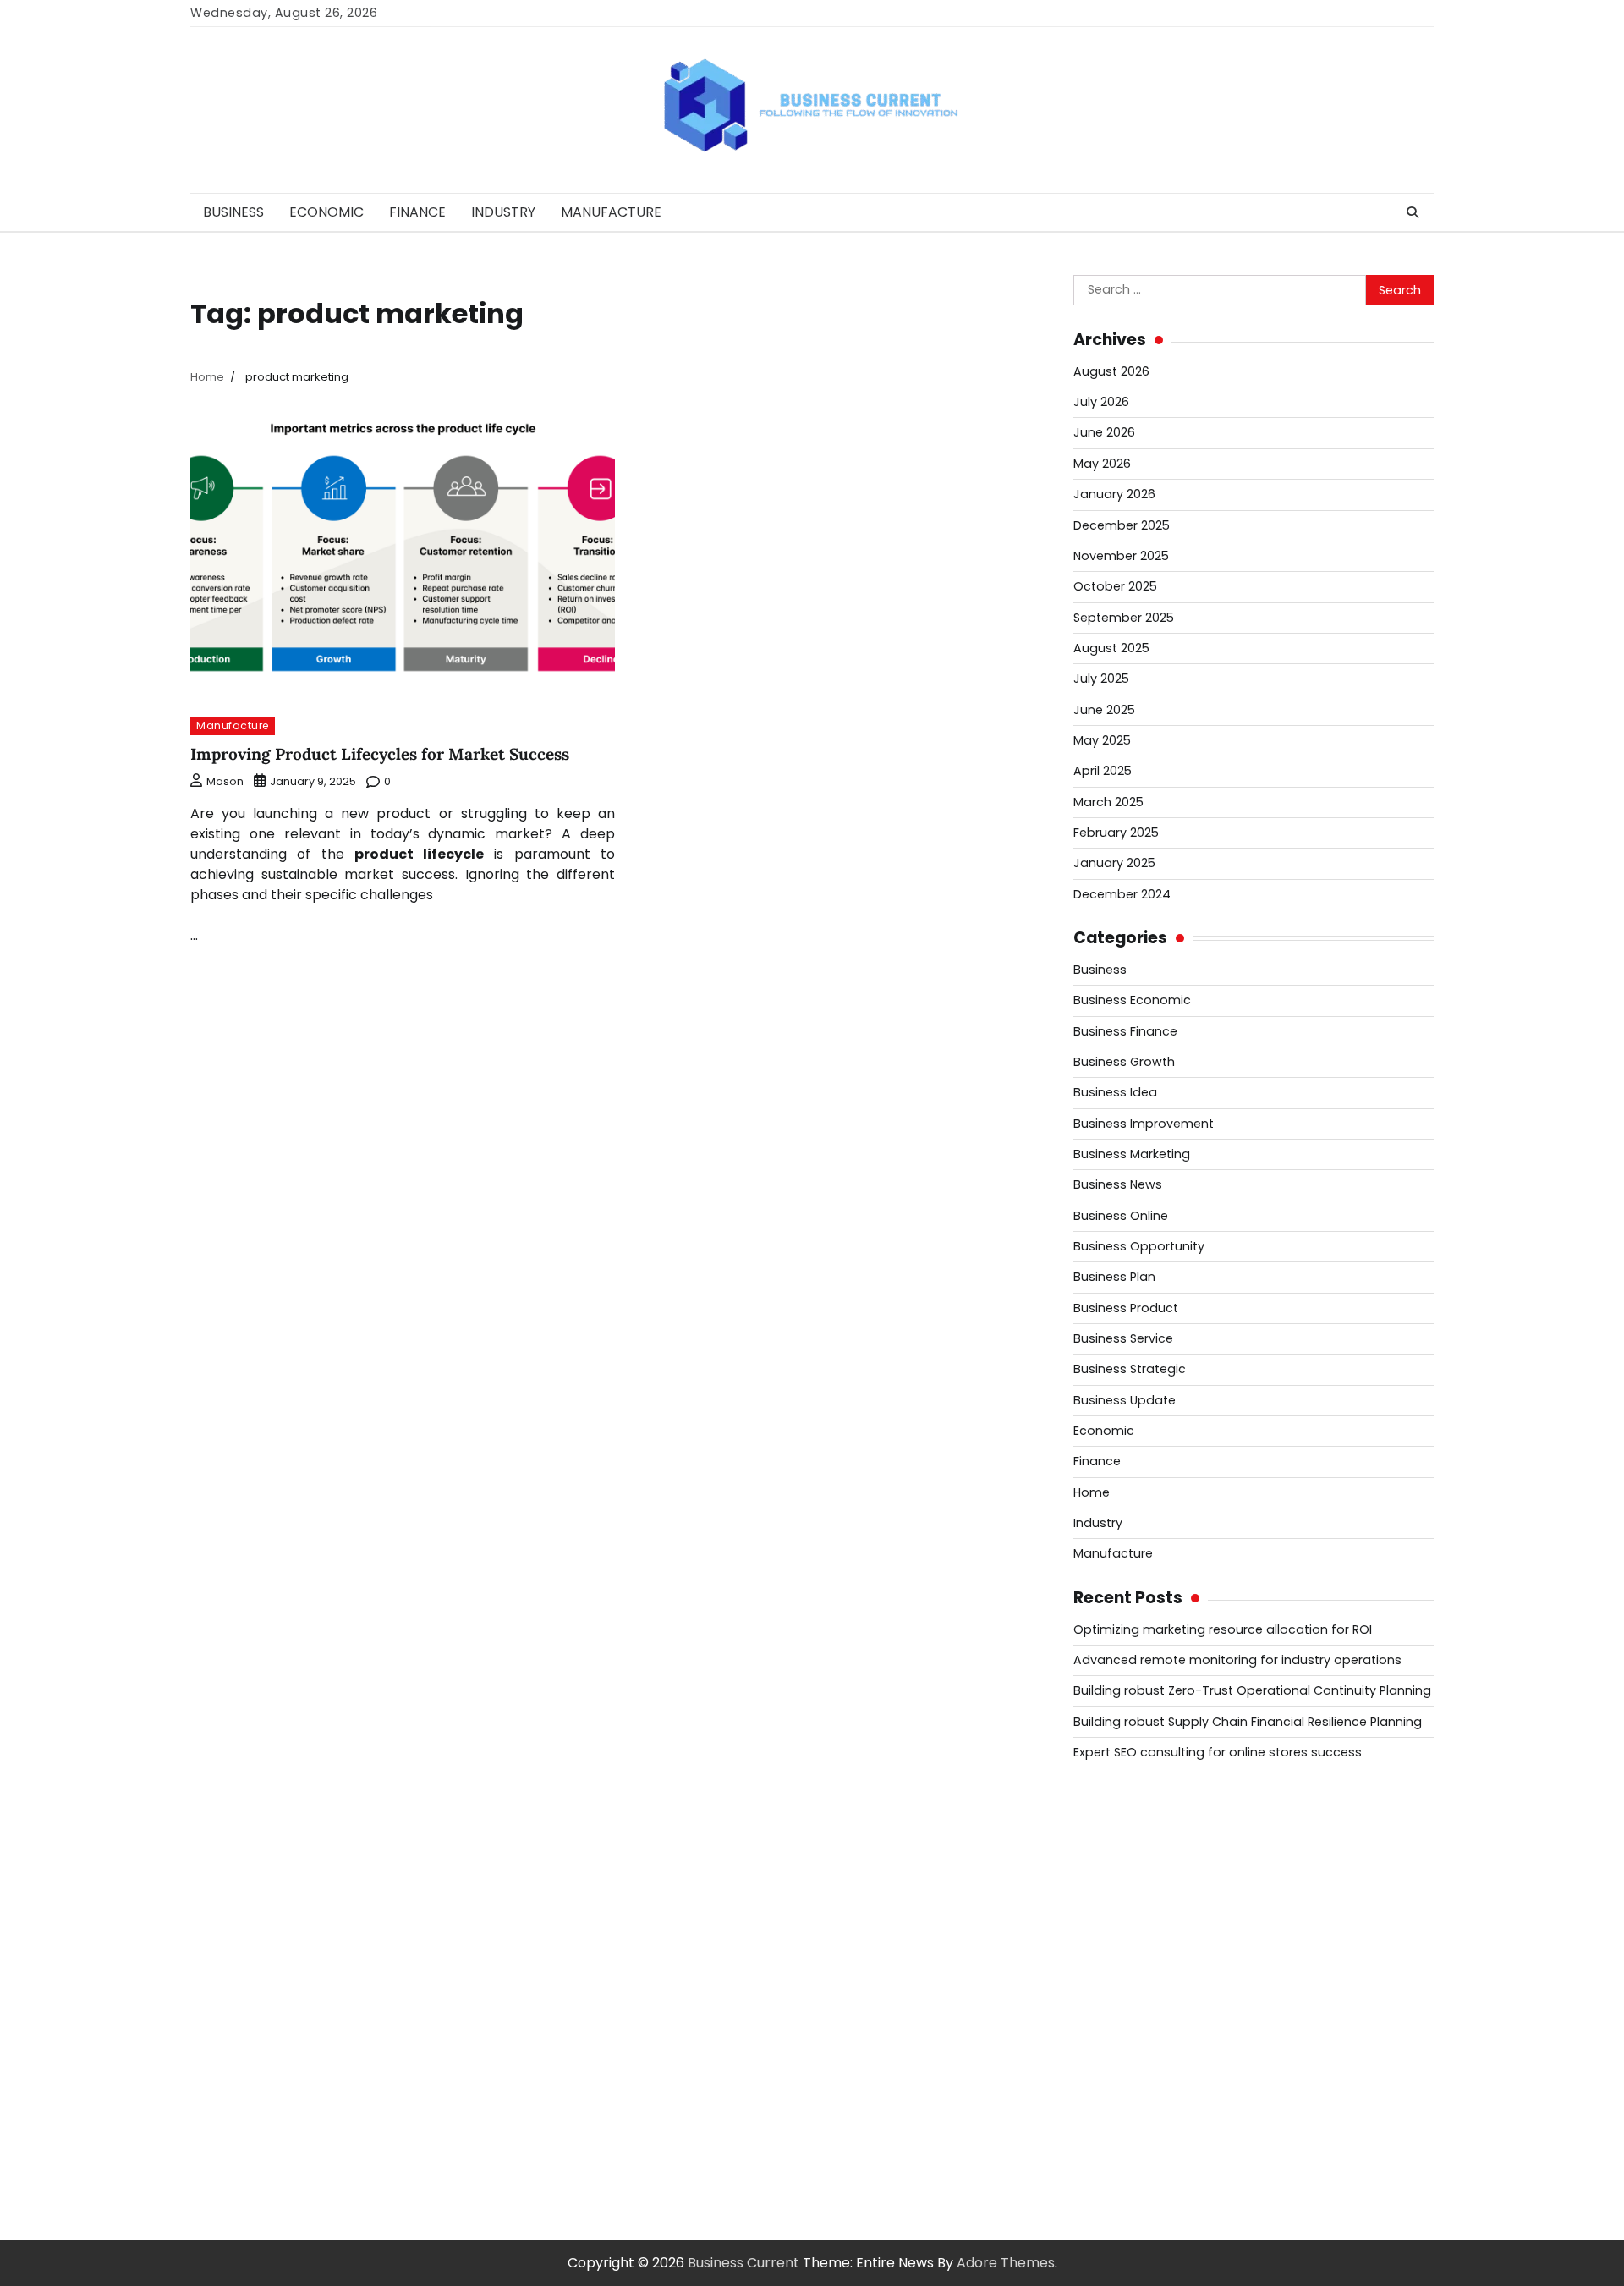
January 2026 (1114, 494)
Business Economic (1132, 1000)
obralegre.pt (1116, 2121)
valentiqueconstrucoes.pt (1159, 2142)
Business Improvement (1144, 1124)
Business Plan (1114, 1277)
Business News (1118, 1184)
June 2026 (1104, 432)
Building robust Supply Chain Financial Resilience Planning (1248, 1722)
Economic (326, 212)
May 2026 (1102, 464)
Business (233, 212)
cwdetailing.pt (1120, 2101)
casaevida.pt (1116, 2081)
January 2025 (1114, 863)
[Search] (1413, 212)
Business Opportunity (1139, 1246)
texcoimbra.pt (1121, 2162)
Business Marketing (1132, 1154)
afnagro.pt (1109, 1817)
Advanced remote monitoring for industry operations (1237, 1660)
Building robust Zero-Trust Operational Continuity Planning (1252, 1690)
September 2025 (1124, 618)
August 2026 (1111, 371)
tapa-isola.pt (1117, 2040)
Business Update (1125, 1400)
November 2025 (1121, 556)
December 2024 (1122, 894)
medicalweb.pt (1123, 1898)
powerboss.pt (1119, 1797)
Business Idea (1115, 1092)
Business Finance (1125, 1031)
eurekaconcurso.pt (1137, 1959)
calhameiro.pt (1120, 2061)
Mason (225, 781)
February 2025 (1116, 833)
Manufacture (611, 212)
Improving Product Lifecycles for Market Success (380, 754)
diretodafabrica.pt (1135, 2000)
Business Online (1121, 1216)
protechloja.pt (1121, 1878)
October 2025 (1115, 586)
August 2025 (1111, 648)
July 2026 (1101, 402)
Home (1092, 1492)
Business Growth (1124, 1062)
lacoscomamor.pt (1133, 1939)
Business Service (1123, 1338)
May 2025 (1102, 740)
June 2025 (1104, 710)
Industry (503, 212)
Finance (417, 212)
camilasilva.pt (1119, 1837)
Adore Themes (1006, 2263)
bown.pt (1101, 1979)
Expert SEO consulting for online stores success (1218, 1752)
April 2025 (1103, 771)
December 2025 (1122, 525)
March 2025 (1108, 802)
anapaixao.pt (1117, 1857)
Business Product (1126, 1308)
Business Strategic (1130, 1369)
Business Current (743, 2263)
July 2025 (1101, 679)
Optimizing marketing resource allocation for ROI (1223, 1629)
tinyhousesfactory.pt (1143, 2020)
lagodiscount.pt (1125, 1918)
